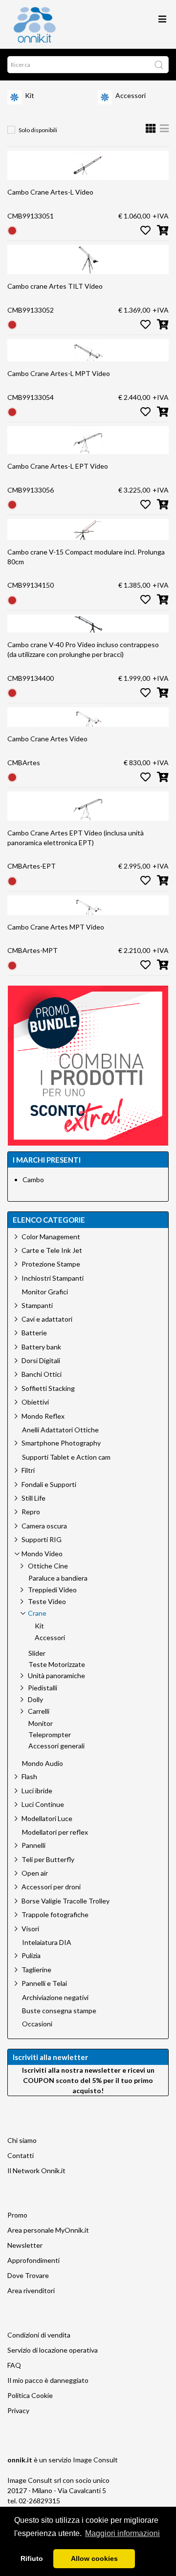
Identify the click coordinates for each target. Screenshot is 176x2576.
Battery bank (41, 1347)
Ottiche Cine (48, 1566)
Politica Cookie (30, 2395)
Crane (37, 1613)
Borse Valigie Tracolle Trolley (66, 1901)
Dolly (35, 1699)
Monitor (41, 1724)
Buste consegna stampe (59, 2011)
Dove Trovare (28, 2275)
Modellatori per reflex (55, 1832)
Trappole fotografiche (55, 1914)
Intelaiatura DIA (47, 1942)
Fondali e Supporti (49, 1484)
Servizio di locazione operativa (53, 2350)
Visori (30, 1929)
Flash (29, 1776)
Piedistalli (43, 1688)
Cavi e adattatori (47, 1319)
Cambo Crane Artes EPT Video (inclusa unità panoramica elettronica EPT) (76, 838)
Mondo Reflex (43, 1416)
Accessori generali (56, 1746)
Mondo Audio (43, 1764)
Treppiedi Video (52, 1590)
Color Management (51, 1237)
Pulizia (31, 1955)
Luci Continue (43, 1804)
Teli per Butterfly (48, 1859)
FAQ (14, 2365)
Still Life (33, 1498)
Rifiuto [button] (32, 2558)
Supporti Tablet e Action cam (66, 1457)
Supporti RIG (42, 1539)
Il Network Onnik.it (36, 2170)
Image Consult (95, 2460)
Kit (30, 95)
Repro (31, 1512)
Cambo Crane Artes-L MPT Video (59, 373)
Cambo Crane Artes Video (47, 739)
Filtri (28, 1470)
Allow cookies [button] (94, 2558)
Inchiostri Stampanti (53, 1278)
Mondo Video (42, 1554)
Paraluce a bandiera (58, 1578)
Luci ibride (37, 1791)
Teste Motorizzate (57, 1664)
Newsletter (25, 2245)
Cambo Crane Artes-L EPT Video (58, 466)
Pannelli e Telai (44, 1983)
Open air (35, 1873)
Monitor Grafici (45, 1292)
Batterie (34, 1333)
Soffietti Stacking (48, 1388)
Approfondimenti (33, 2260)
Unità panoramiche (56, 1675)
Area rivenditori (31, 2290)
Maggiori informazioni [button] (122, 2533)
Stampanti (37, 1305)
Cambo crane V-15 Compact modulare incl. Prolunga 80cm (86, 557)
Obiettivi (35, 1402)
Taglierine (36, 1970)
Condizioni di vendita (39, 2335)
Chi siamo (22, 2140)
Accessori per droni (51, 1887)
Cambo (33, 1179)
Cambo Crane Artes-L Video (50, 192)
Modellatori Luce (47, 1818)
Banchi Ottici (42, 1374)
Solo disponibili (38, 130)
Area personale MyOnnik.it (48, 2230)
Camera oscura (44, 1526)
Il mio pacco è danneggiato (48, 2380)
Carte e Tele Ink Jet (52, 1250)
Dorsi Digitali (41, 1360)
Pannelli (33, 1845)
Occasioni (37, 2024)
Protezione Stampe (51, 1264)
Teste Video (47, 1601)
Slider (37, 1653)
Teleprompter (50, 1735)
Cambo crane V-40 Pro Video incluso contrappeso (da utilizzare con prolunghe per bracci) (83, 649)
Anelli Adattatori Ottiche (60, 1430)
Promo (17, 2215)
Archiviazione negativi (55, 1998)
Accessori (131, 95)
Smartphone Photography (61, 1443)
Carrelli (39, 1711)
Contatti (21, 2155)
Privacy (18, 2410)
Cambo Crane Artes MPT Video (56, 927)
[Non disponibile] (12, 230)
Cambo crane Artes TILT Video (55, 286)
